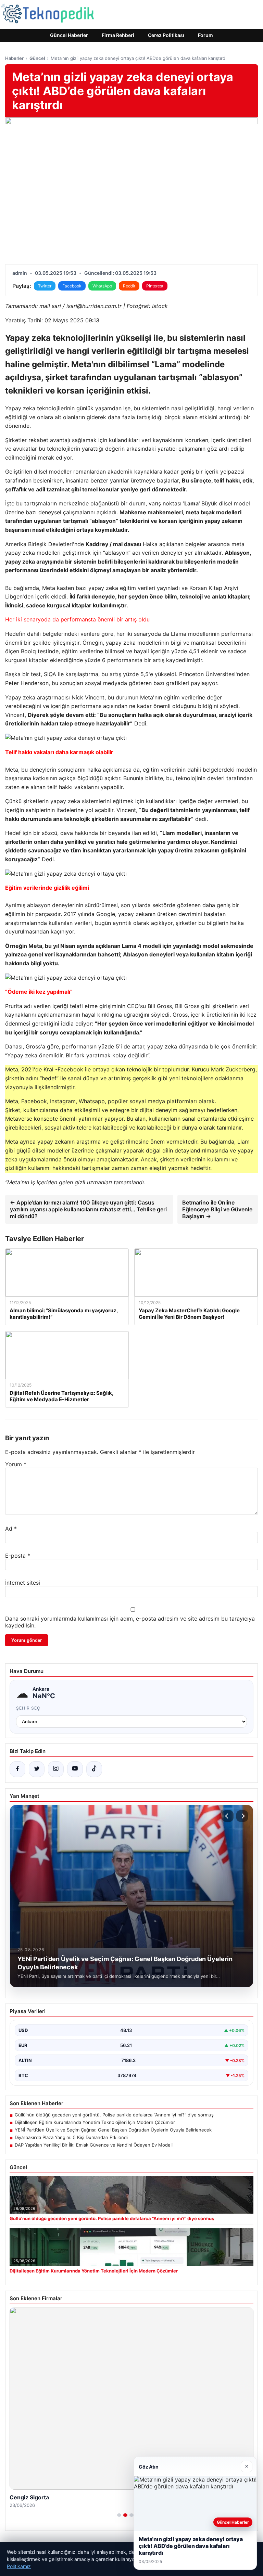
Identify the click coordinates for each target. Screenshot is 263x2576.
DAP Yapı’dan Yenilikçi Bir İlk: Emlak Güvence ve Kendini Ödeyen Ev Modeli (94, 2145)
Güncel (37, 58)
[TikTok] (94, 1769)
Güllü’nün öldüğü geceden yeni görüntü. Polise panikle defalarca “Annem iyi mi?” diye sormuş (114, 2115)
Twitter (45, 286)
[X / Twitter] (37, 1769)
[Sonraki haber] (242, 1816)
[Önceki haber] (228, 1816)
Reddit (129, 286)
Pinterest (155, 286)
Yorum (16, 1464)
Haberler (14, 58)
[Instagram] (56, 1769)
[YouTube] (75, 1769)
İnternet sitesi (23, 1583)
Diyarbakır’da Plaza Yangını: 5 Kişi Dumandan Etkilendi (71, 2137)
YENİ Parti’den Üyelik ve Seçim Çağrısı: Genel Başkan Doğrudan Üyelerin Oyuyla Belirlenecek (113, 2130)
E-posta (18, 1556)
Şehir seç (28, 1708)
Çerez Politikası (166, 35)
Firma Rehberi (118, 35)
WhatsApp (102, 286)
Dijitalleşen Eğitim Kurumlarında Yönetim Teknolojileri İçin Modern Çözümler (95, 2122)
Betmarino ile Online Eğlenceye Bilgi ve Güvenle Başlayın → (217, 1209)
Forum (205, 35)
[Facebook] (17, 1769)
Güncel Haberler (69, 35)
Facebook (72, 286)
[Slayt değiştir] (119, 2515)
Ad (11, 1529)
